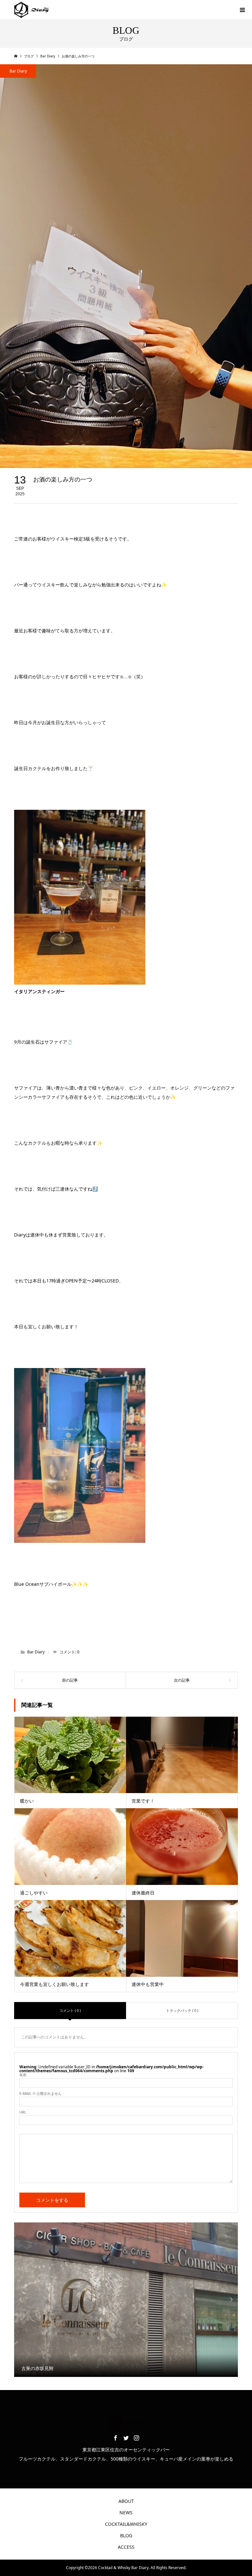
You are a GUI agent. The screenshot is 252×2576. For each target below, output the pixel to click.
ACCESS (126, 2547)
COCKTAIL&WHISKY (126, 2524)
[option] (126, 2300)
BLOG (126, 2535)
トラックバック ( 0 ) (182, 2010)
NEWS (126, 2513)
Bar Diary (18, 71)
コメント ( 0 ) (70, 2010)
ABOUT (126, 2501)
